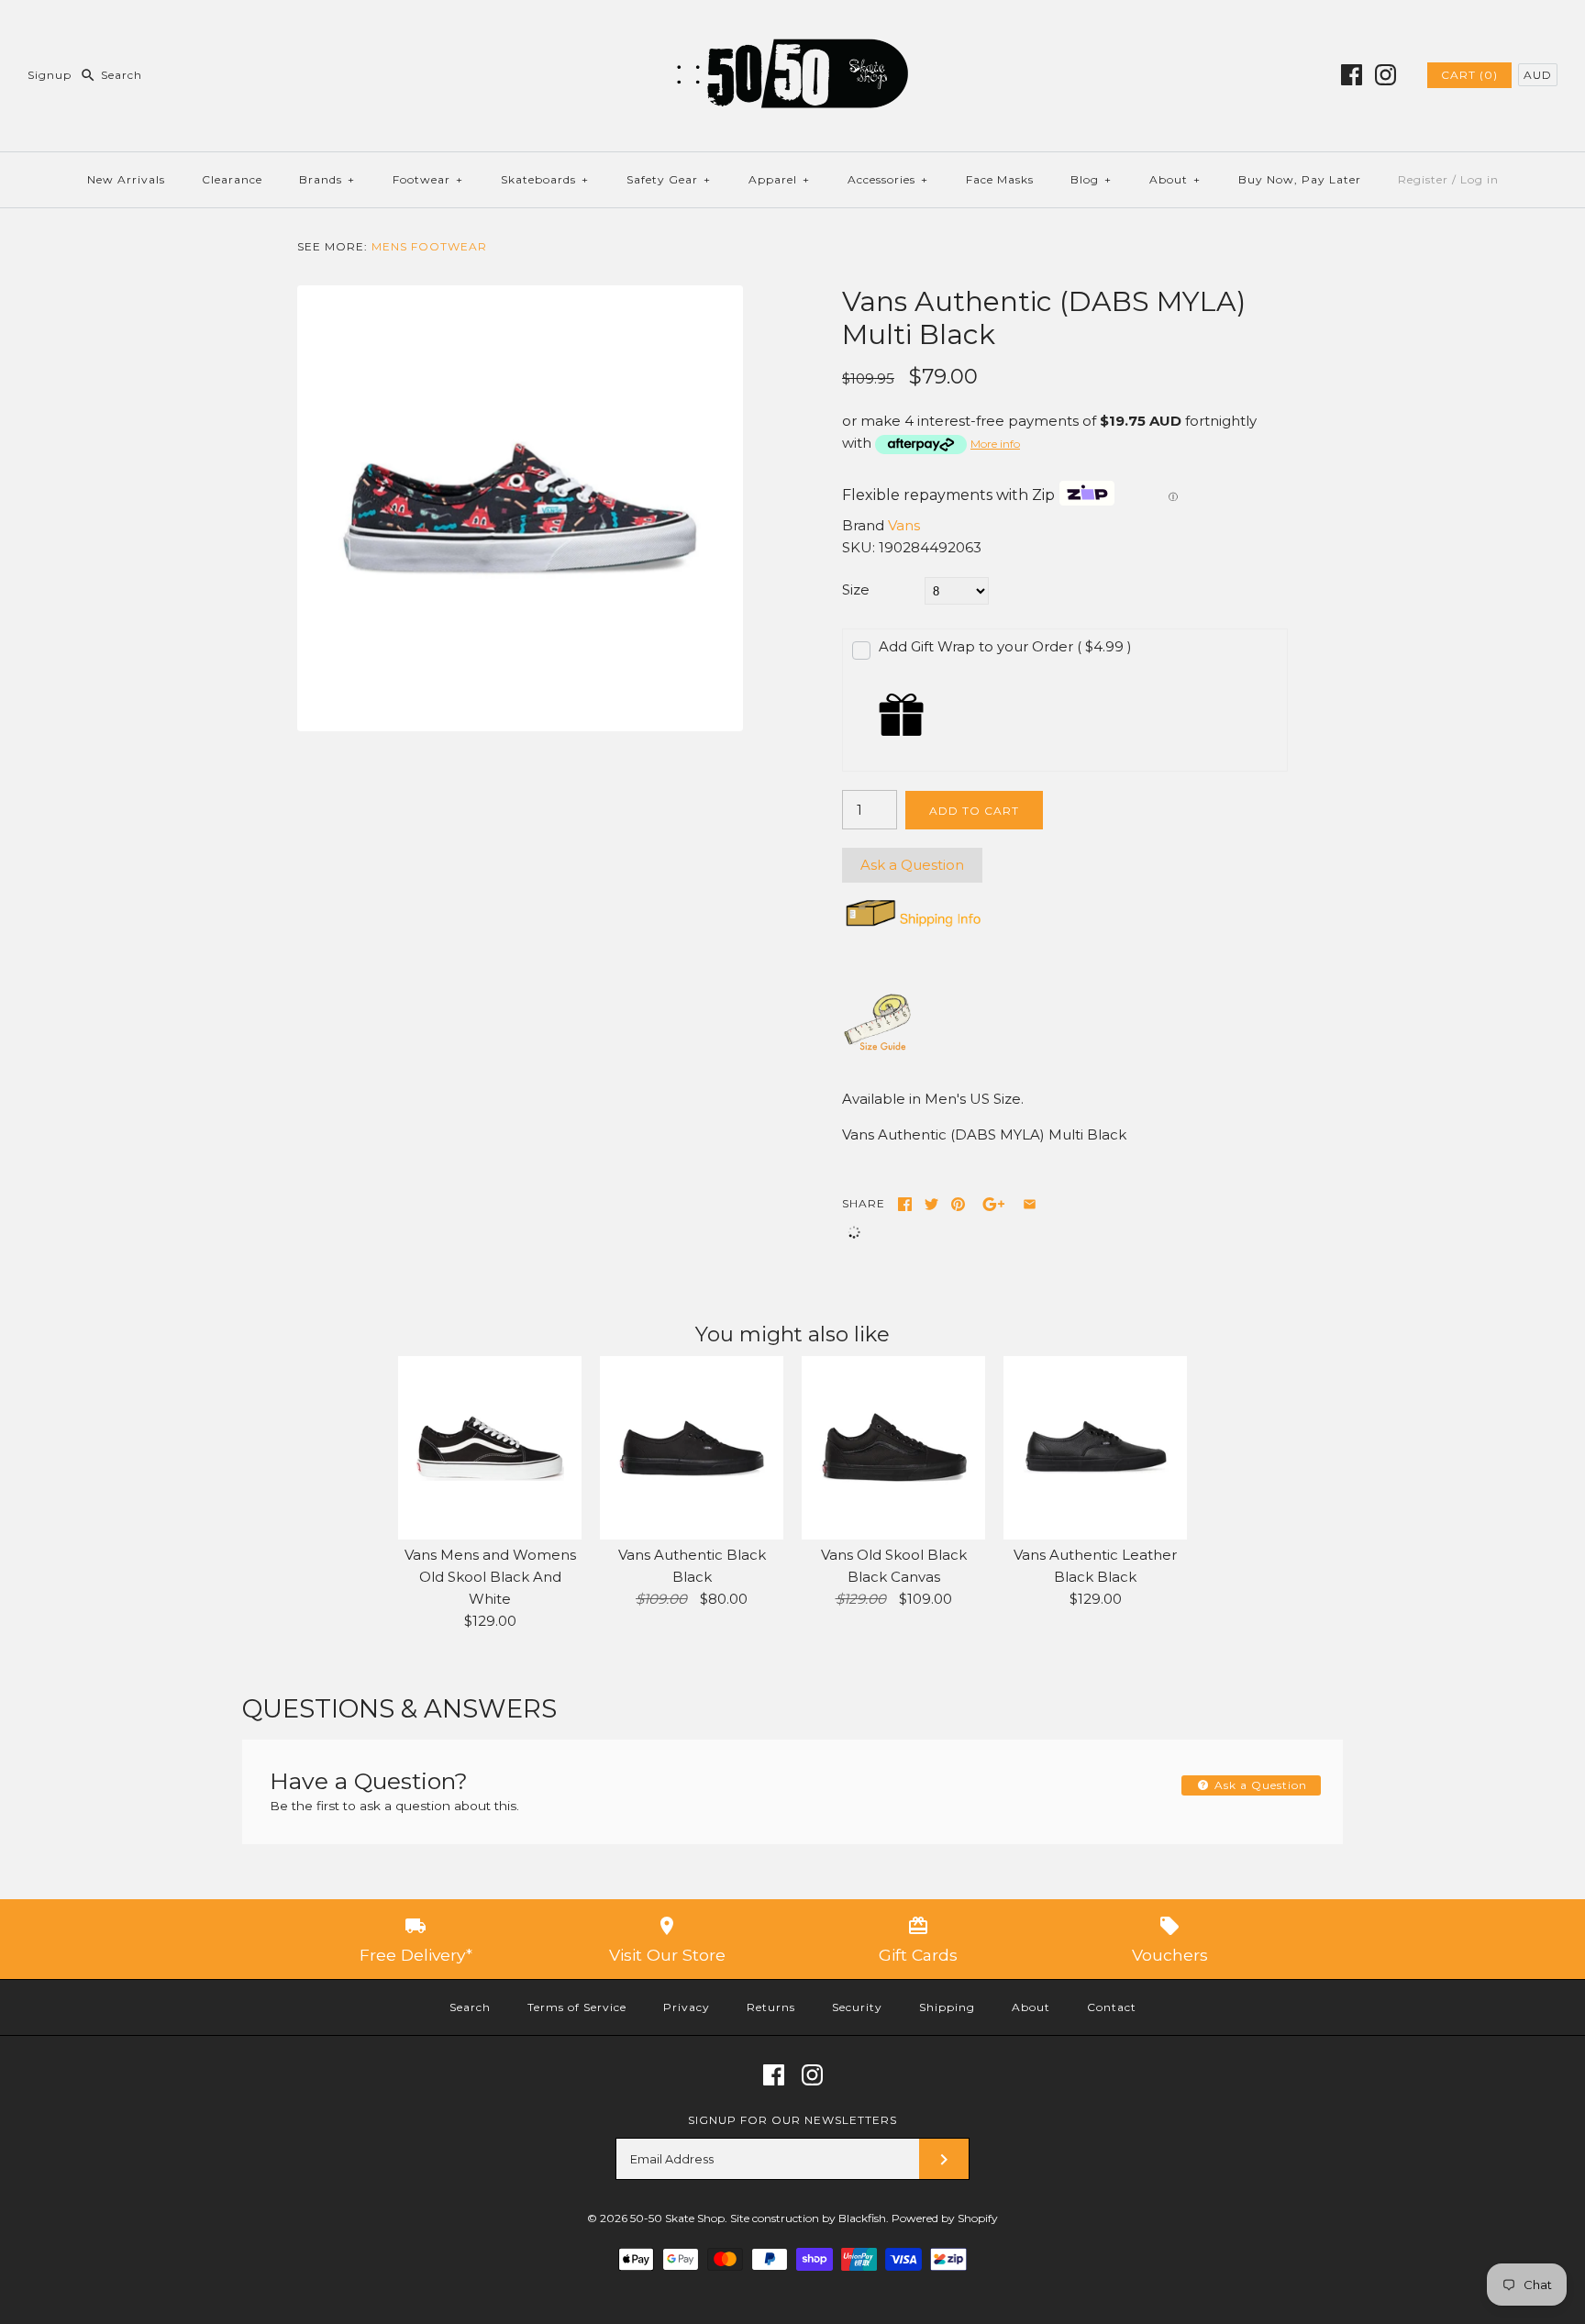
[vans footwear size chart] (878, 1049)
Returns (771, 2007)
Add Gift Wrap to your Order (1005, 646)
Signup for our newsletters (792, 2120)
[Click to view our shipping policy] (912, 926)
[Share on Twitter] (931, 1204)
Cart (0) (1469, 75)
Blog (1091, 179)
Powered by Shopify (945, 2218)
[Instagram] (1385, 75)
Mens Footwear (429, 246)
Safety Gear (669, 179)
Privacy (687, 2007)
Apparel (779, 179)
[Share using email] (1030, 1204)
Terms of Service (577, 2007)
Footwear (428, 179)
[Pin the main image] (958, 1204)
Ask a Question (912, 865)
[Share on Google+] (994, 1204)
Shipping (947, 2007)
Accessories (888, 179)
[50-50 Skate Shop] (792, 29)
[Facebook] (1352, 75)
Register (1423, 179)
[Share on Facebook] (905, 1204)
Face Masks (1000, 179)
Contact (1112, 2007)
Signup (50, 75)
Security (857, 2007)
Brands (327, 179)
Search (470, 2007)
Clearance (232, 179)
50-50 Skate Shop (677, 2218)
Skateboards (545, 179)
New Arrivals (126, 179)
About (1175, 179)
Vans (904, 525)
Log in (1480, 179)
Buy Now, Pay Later (1300, 179)
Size (856, 589)
